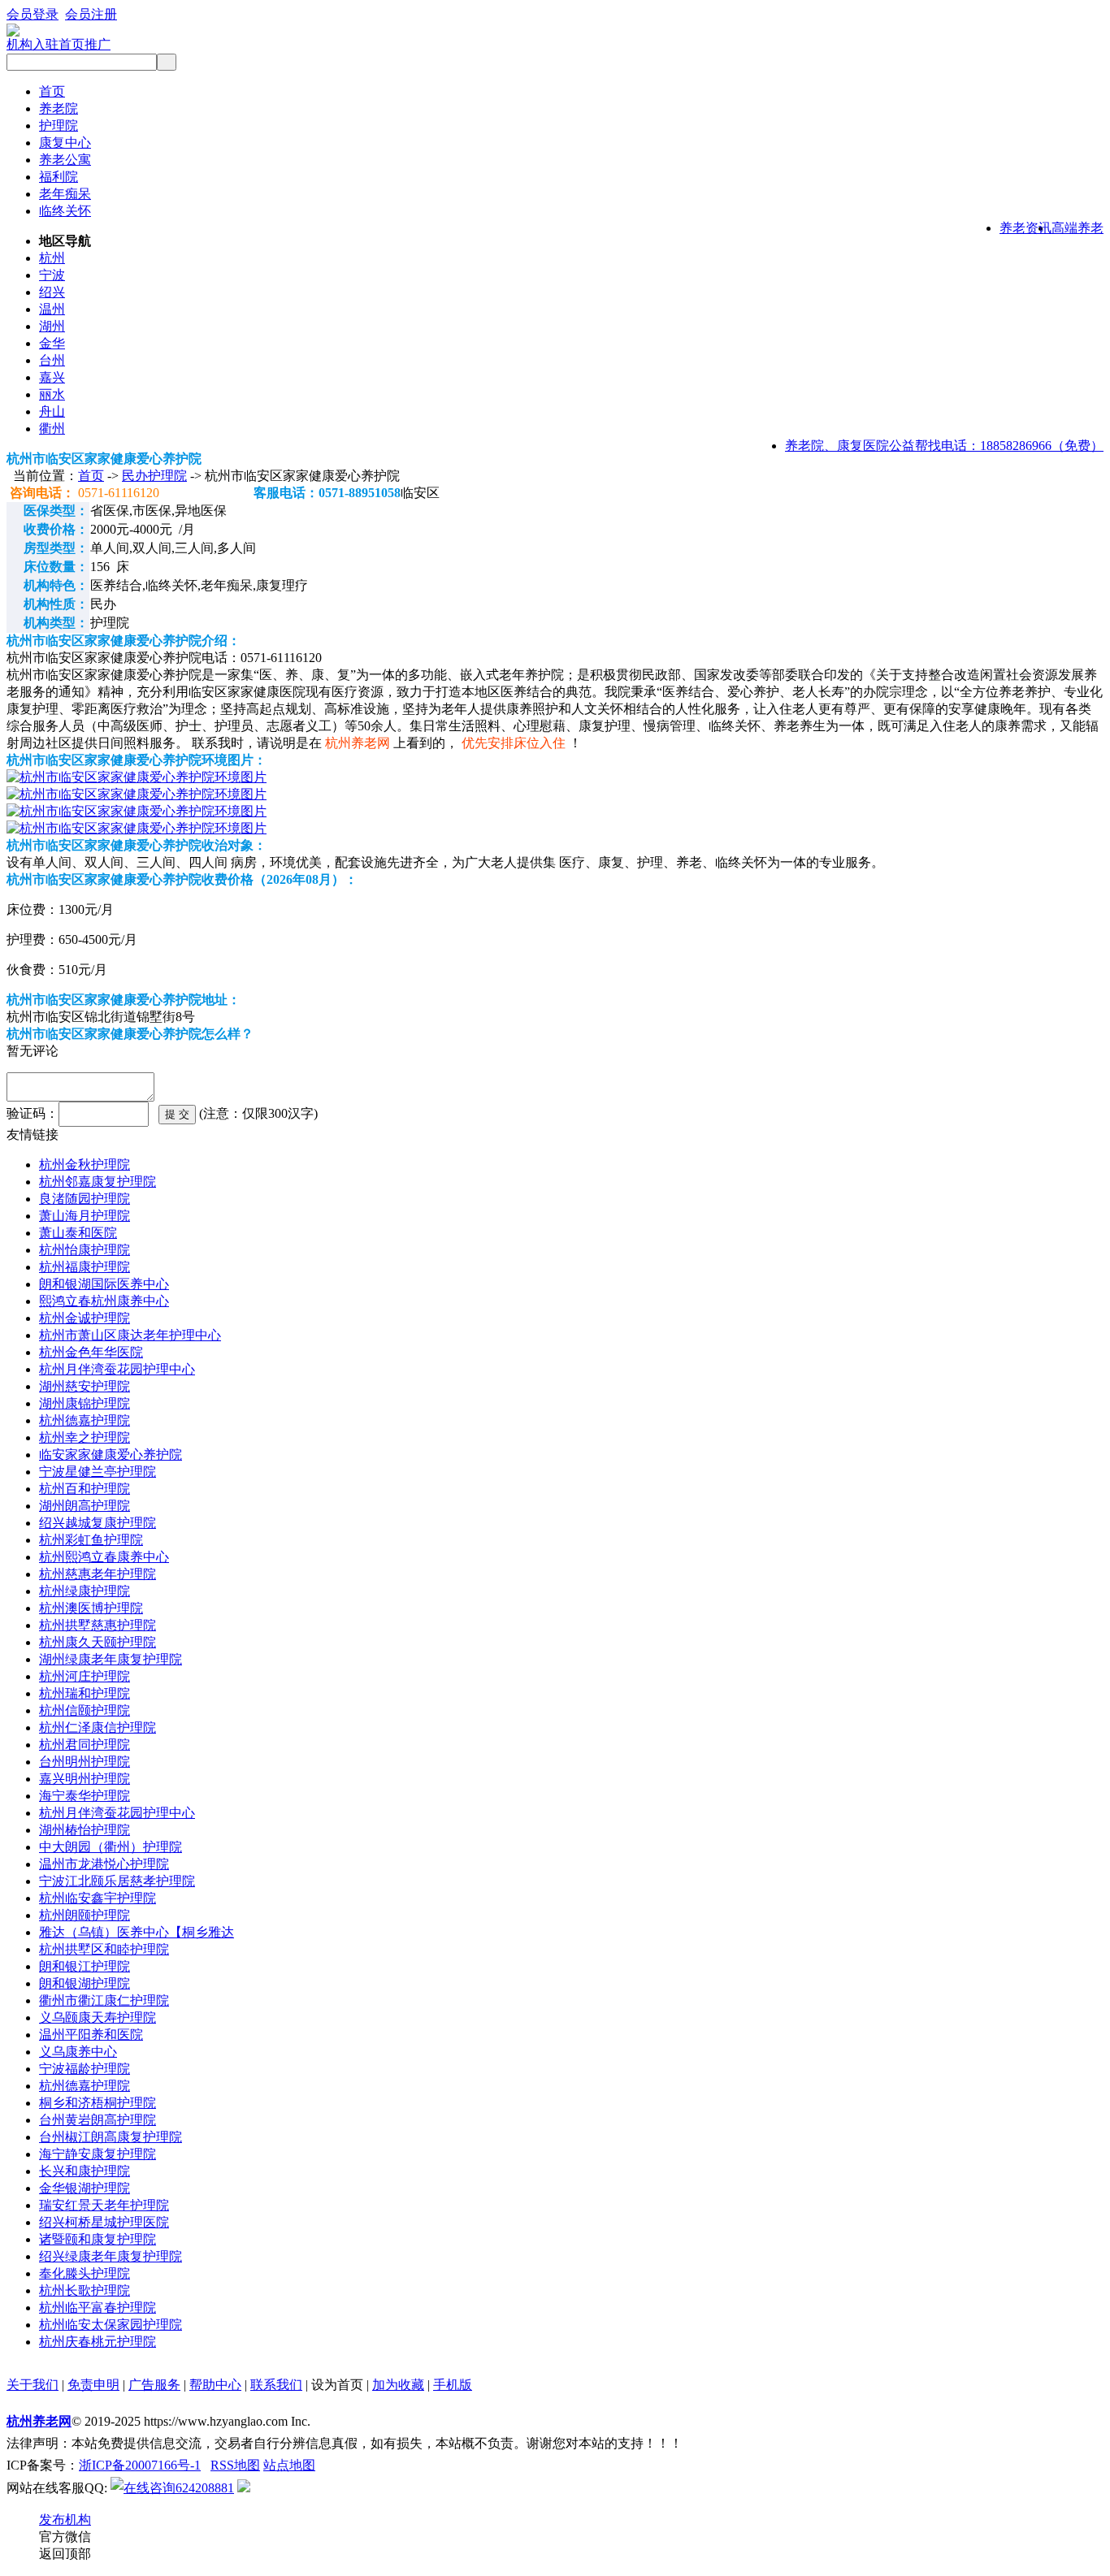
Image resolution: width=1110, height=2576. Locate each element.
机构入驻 (33, 44)
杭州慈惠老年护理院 (98, 1574)
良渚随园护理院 (85, 1199)
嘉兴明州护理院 (85, 1779)
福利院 (59, 177)
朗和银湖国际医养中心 (104, 1284)
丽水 (52, 394)
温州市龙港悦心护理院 (104, 1864)
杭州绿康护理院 (85, 1591)
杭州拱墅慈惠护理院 (98, 1625)
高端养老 (1077, 228)
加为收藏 (398, 2385)
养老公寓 (65, 160)
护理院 (59, 126)
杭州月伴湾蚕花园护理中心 (117, 1369)
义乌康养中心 (78, 2052)
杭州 (52, 258)
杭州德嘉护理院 (85, 1420)
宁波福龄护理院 (85, 2069)
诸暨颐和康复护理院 (98, 2239)
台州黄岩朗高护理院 (98, 2120)
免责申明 (93, 2385)
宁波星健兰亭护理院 (98, 1472)
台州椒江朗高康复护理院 (111, 2137)
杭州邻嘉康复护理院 (98, 1182)
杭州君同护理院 (85, 1745)
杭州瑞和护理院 (85, 1693)
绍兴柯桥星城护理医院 (104, 2222)
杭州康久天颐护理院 (98, 1642)
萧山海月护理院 (85, 1216)
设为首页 (337, 2385)
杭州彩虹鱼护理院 (91, 1540)
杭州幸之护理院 (85, 1437)
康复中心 (65, 143)
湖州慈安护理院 (85, 1386)
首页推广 (85, 44)
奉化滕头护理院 (85, 2273)
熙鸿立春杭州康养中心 (104, 1301)
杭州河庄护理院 (85, 1676)
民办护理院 (154, 476)
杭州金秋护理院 (85, 1165)
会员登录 (33, 14)
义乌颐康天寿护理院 (98, 2018)
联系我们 (276, 2385)
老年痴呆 (65, 194)
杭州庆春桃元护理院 (98, 2342)
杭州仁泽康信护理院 (98, 1727)
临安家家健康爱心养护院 (111, 1455)
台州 (52, 360)
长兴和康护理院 (85, 2171)
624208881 (205, 2488)
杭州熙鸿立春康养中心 (104, 1557)
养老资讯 (1025, 228)
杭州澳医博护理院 (91, 1608)
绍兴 (52, 292)
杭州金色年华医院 (91, 1352)
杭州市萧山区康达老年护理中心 (130, 1335)
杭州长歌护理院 (85, 2290)
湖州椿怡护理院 (85, 1830)
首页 (52, 91)
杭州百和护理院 (85, 1489)
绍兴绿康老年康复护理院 (111, 2256)
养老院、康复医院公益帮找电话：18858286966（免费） (944, 446)
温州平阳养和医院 (91, 2035)
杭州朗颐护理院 (85, 1915)
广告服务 (154, 2385)
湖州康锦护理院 (85, 1403)
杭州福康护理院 (85, 1267)
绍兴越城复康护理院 (98, 1523)
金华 (52, 343)
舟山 (52, 411)
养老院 (59, 108)
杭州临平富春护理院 (98, 2308)
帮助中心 (215, 2385)
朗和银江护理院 (85, 1966)
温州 (52, 309)
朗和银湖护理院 (85, 1983)
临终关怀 (65, 211)
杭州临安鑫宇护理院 (98, 1898)
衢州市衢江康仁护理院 (104, 2000)
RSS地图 (235, 2465)
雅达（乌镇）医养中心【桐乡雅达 (137, 1932)
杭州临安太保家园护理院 (111, 2325)
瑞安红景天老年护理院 (104, 2205)
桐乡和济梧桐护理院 (98, 2103)
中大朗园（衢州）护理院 (111, 1847)
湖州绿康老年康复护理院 (111, 1659)
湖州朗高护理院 (85, 1506)
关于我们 (33, 2385)
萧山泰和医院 (78, 1233)
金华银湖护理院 (85, 2188)
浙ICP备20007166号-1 (140, 2465)
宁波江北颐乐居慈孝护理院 (117, 1881)
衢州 (52, 429)
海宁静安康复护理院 (98, 2154)
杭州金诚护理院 (85, 1318)
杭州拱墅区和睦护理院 (104, 1949)
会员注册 (91, 14)
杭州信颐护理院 (85, 1710)
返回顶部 (65, 2554)
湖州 (52, 326)
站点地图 (289, 2465)
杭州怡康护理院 (85, 1250)
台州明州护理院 (85, 1762)
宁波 (52, 275)
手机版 (453, 2385)
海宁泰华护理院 (85, 1796)
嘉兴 (52, 377)
